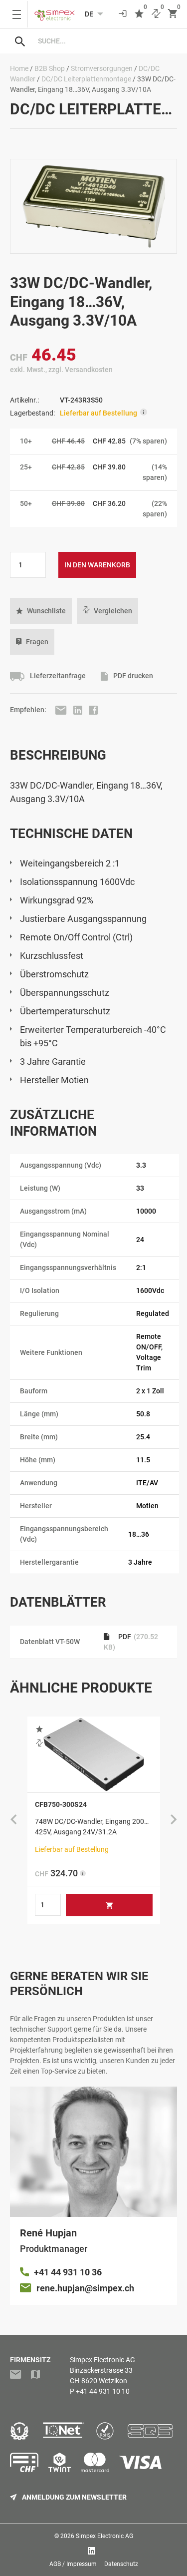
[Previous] (13, 1820)
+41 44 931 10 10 (103, 2391)
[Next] (174, 1820)
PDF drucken (132, 676)
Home (19, 68)
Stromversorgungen (102, 68)
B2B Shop (50, 68)
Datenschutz (121, 2564)
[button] (41, 611)
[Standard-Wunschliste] (139, 14)
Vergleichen (113, 611)
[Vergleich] (156, 14)
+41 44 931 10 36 (68, 2272)
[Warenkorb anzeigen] (173, 14)
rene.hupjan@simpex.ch (85, 2288)
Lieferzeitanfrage (57, 676)
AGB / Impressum (73, 2564)
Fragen (37, 642)
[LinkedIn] (79, 710)
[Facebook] (93, 710)
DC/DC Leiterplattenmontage (86, 79)
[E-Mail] (62, 710)
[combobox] (103, 41)
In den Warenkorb (97, 565)
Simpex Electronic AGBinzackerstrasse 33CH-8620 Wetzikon (102, 2370)
